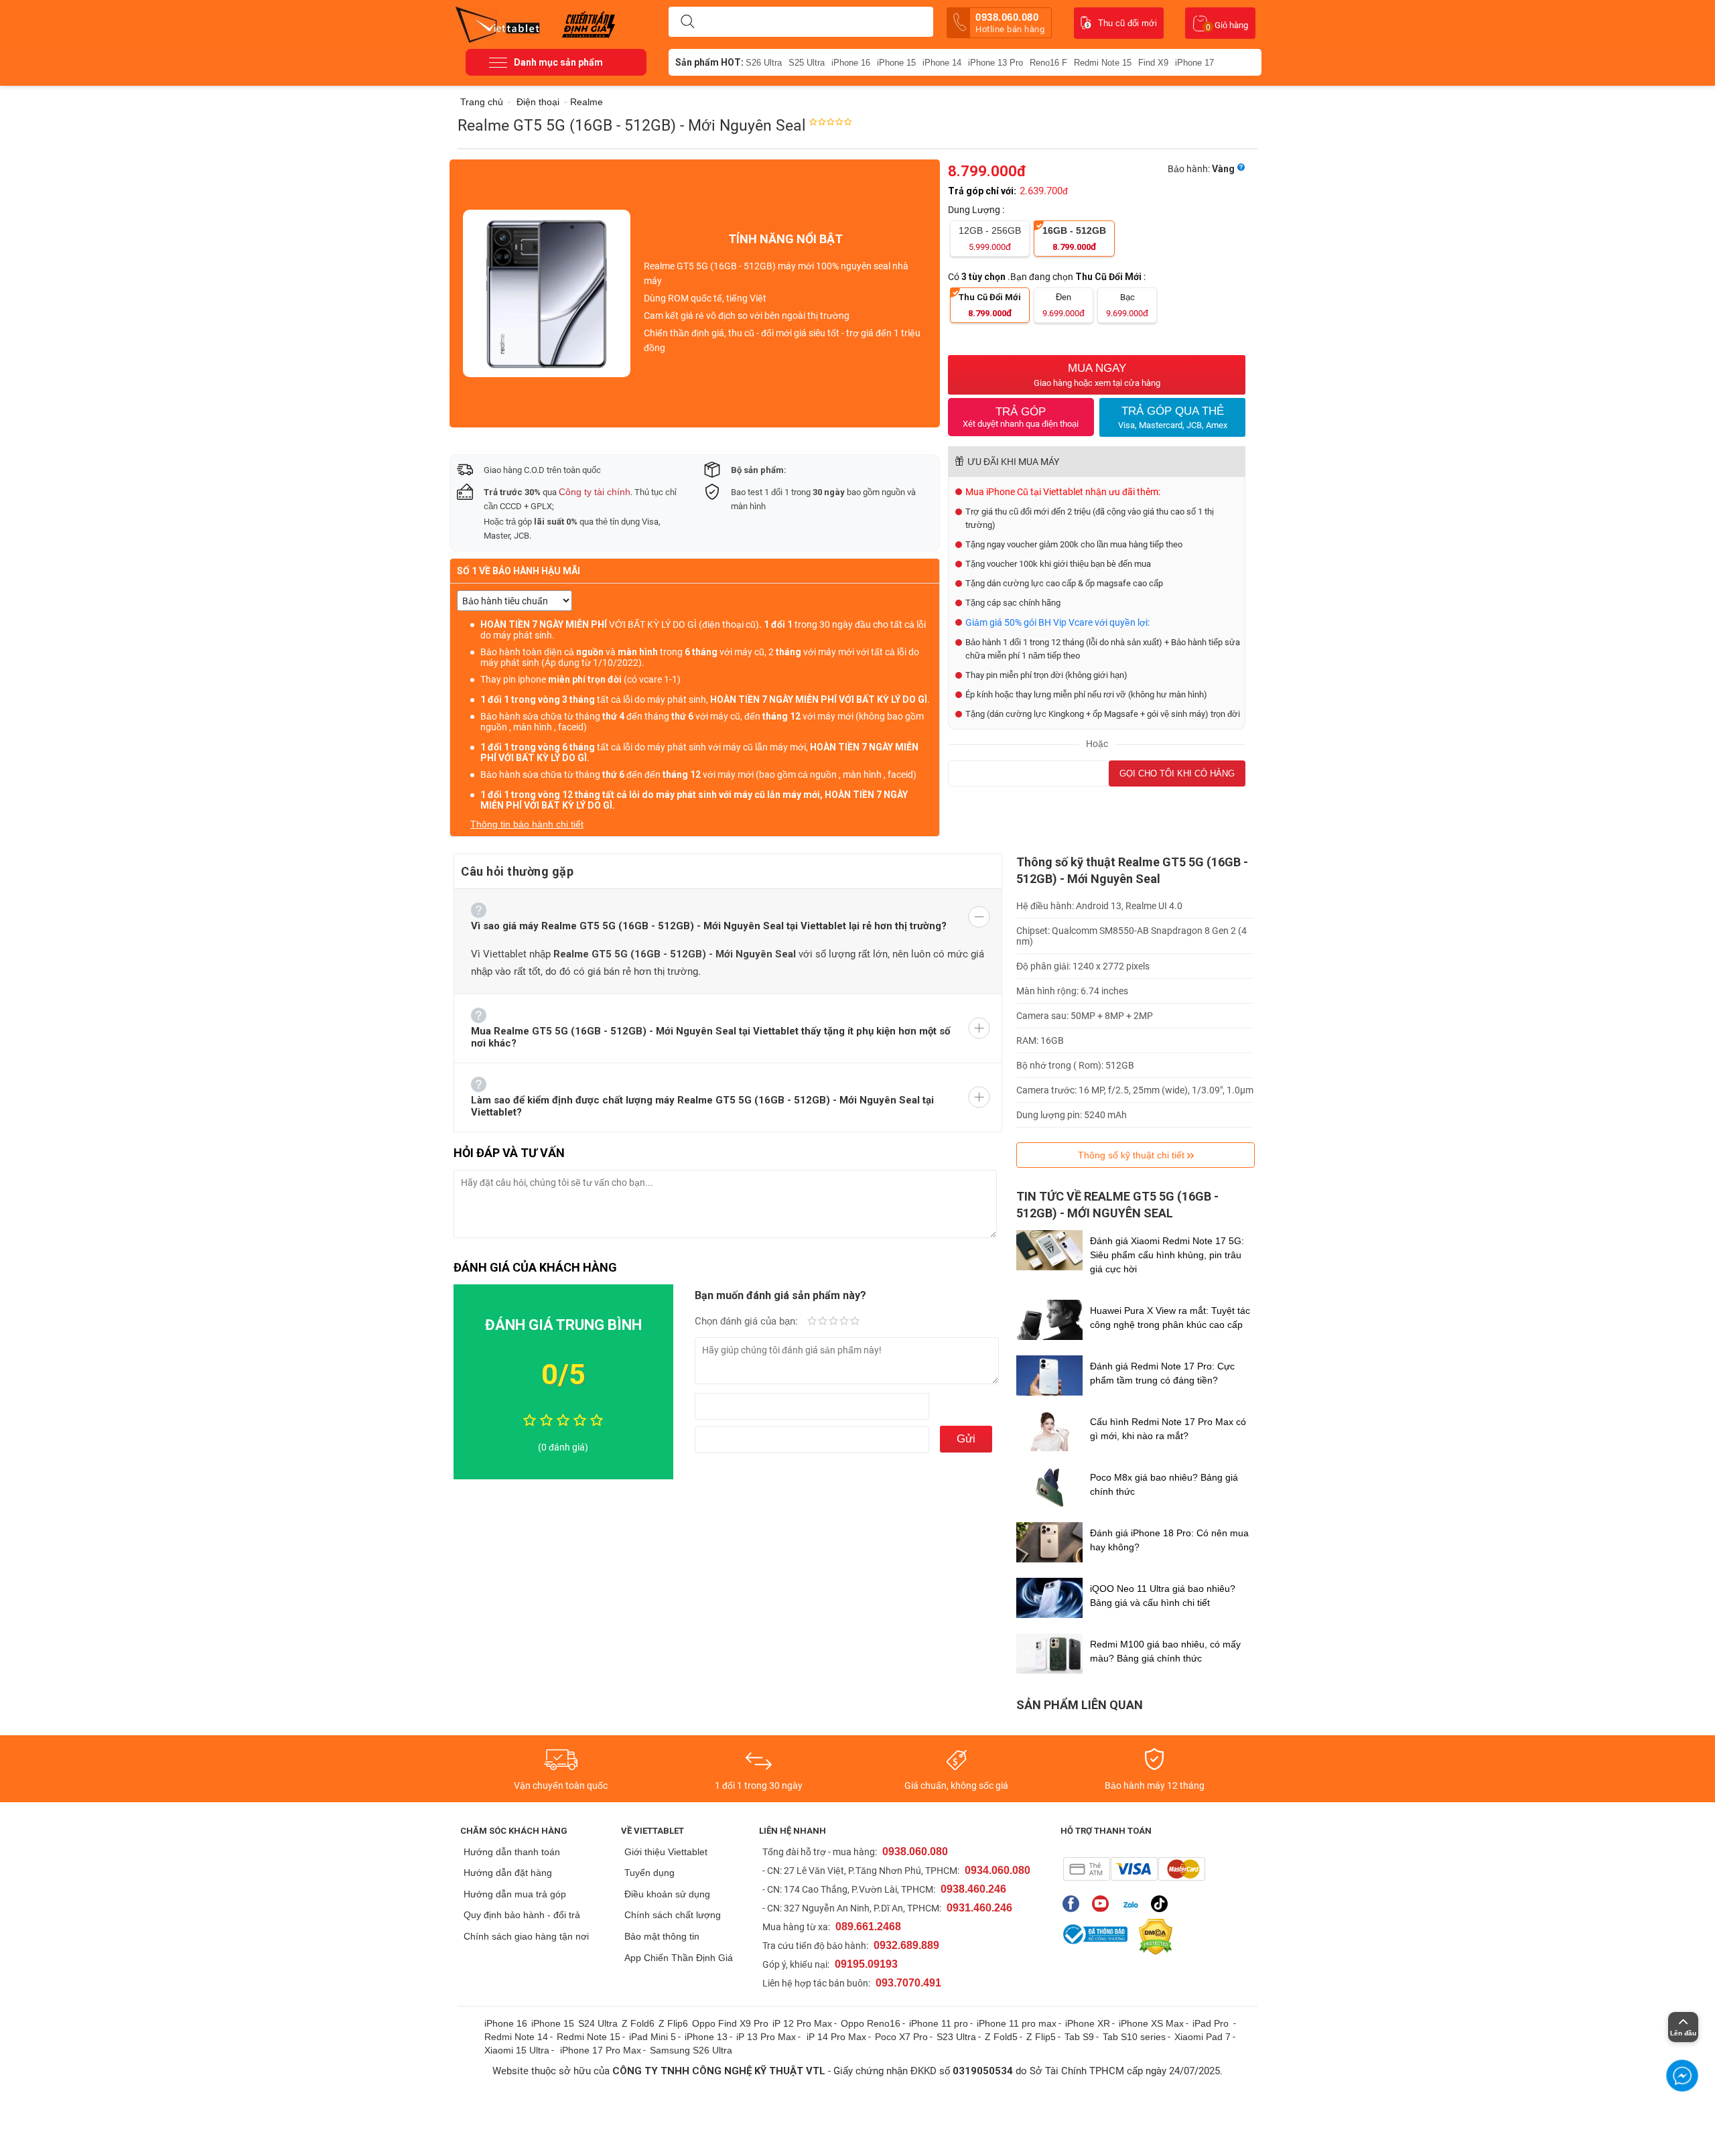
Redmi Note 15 (1103, 63)
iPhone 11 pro (939, 2023)
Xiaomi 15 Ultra (517, 2050)
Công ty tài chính (595, 492)
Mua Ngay (1097, 375)
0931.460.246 (979, 1908)
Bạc (1127, 305)
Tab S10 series (1134, 2037)
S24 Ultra (598, 2023)
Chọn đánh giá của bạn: (748, 1321)
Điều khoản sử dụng (667, 1894)
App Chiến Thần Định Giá (679, 1958)
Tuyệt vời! (855, 1322)
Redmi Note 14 (516, 2037)
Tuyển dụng (649, 1873)
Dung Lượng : (977, 210)
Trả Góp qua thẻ (1173, 417)
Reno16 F (1048, 63)
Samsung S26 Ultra (691, 2050)
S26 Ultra (764, 63)
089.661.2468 (868, 1927)
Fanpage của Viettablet (1074, 1904)
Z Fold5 (1001, 2037)
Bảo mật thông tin (662, 1936)
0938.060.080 (1010, 23)
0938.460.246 (973, 1889)
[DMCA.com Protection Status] (1152, 1937)
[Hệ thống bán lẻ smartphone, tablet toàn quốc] (502, 23)
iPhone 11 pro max (1017, 2023)
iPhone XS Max (1151, 2023)
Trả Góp (1021, 417)
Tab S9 (1079, 2037)
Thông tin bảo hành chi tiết (527, 824)
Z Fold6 (638, 2023)
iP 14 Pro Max (836, 2037)
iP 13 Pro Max (766, 2037)
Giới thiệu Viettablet (666, 1852)
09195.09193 (866, 1964)
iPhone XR (1088, 2023)
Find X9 (1153, 63)
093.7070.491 (908, 1983)
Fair (823, 1322)
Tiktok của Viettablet (1163, 1904)
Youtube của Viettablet (1104, 1904)
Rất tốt (844, 1322)
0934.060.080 (998, 1870)
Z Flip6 (673, 2023)
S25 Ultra (807, 63)
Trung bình (833, 1322)
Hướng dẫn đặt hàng (508, 1873)
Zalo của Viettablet (1133, 1904)
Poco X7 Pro (901, 2037)
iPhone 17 (1194, 63)
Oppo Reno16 (871, 2023)
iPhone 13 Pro (996, 63)
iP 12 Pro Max (802, 2023)
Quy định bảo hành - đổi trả (522, 1915)
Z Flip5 (1041, 2037)
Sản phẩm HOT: (709, 62)
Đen (1064, 305)
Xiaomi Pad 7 (1203, 2037)
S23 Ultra (956, 2037)
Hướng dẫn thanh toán (512, 1852)
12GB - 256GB (990, 239)
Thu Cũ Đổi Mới (990, 305)
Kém (812, 1322)
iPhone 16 (851, 63)
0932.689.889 (906, 1945)
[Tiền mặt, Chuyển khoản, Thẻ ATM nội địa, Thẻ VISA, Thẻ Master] (1134, 1869)
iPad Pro (1212, 2023)
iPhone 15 (896, 63)
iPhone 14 (942, 63)
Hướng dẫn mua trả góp (515, 1894)
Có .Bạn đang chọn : (1048, 277)
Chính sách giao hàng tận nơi (526, 1936)
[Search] (687, 22)
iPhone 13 (706, 2037)
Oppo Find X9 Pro (730, 2023)
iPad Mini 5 (653, 2037)
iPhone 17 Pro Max (601, 2050)
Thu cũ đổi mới (1127, 23)
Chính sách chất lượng (673, 1915)
